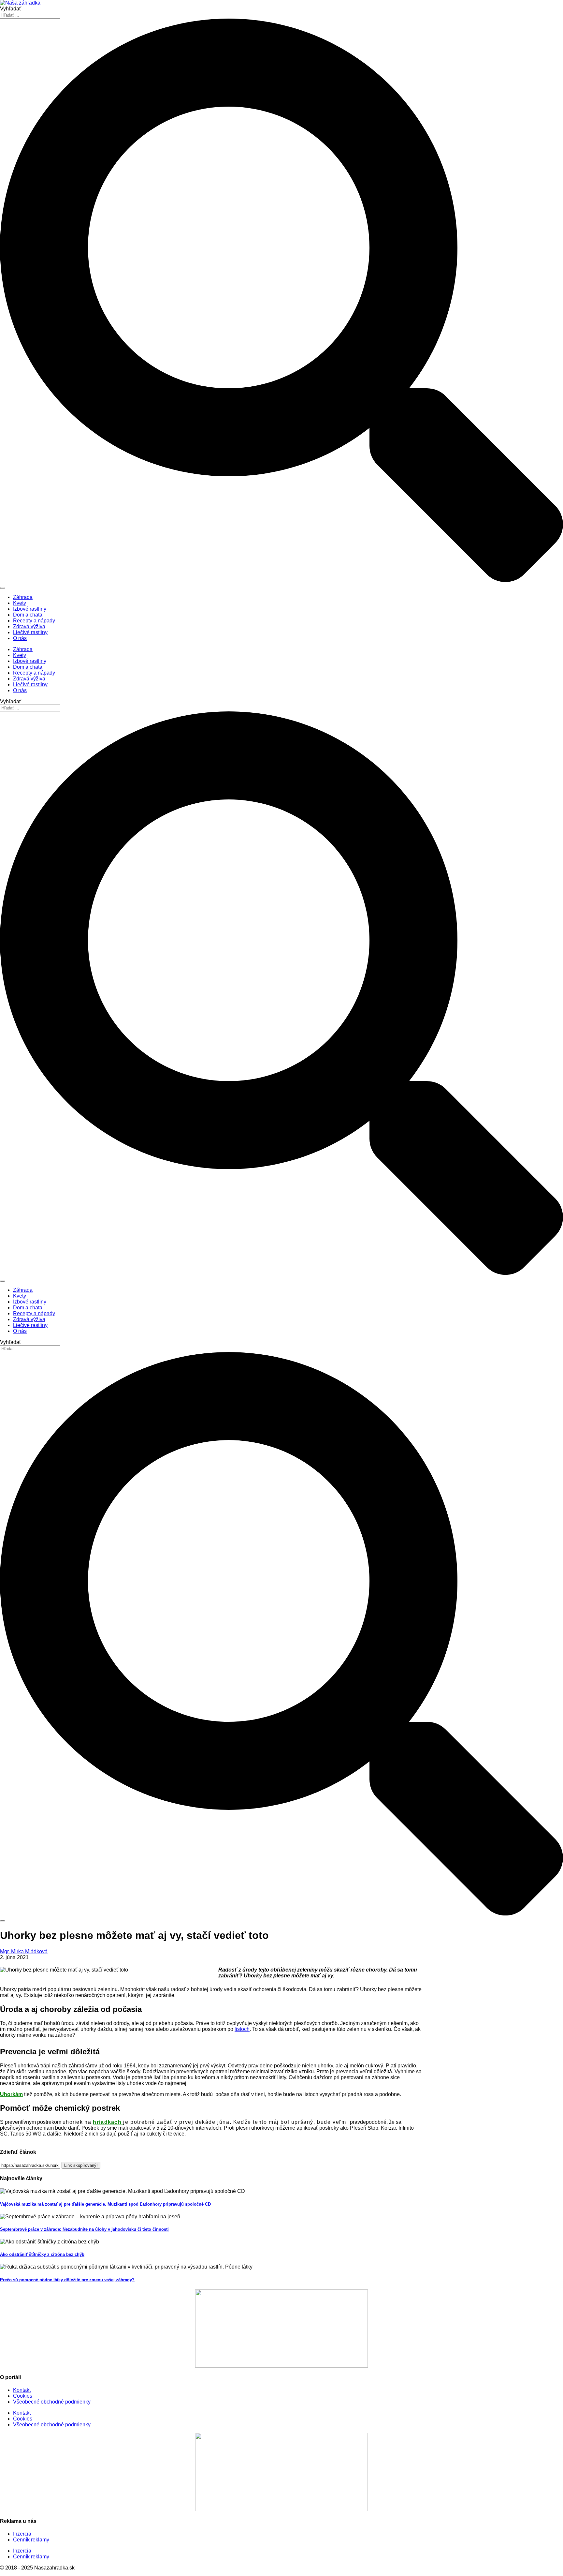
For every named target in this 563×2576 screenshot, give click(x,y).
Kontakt (22, 2390)
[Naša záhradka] (20, 3)
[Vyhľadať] (3, 588)
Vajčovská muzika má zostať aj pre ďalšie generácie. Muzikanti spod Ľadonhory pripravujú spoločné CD (105, 2204)
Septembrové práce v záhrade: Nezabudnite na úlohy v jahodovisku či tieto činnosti (84, 2229)
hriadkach (108, 2122)
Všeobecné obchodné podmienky (52, 2402)
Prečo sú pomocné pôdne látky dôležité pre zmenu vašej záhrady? (67, 2280)
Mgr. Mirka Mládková (24, 1951)
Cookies (23, 2396)
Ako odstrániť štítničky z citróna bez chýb (42, 2254)
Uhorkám (11, 2094)
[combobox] (30, 15)
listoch (242, 2029)
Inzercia (22, 2534)
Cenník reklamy (31, 2540)
